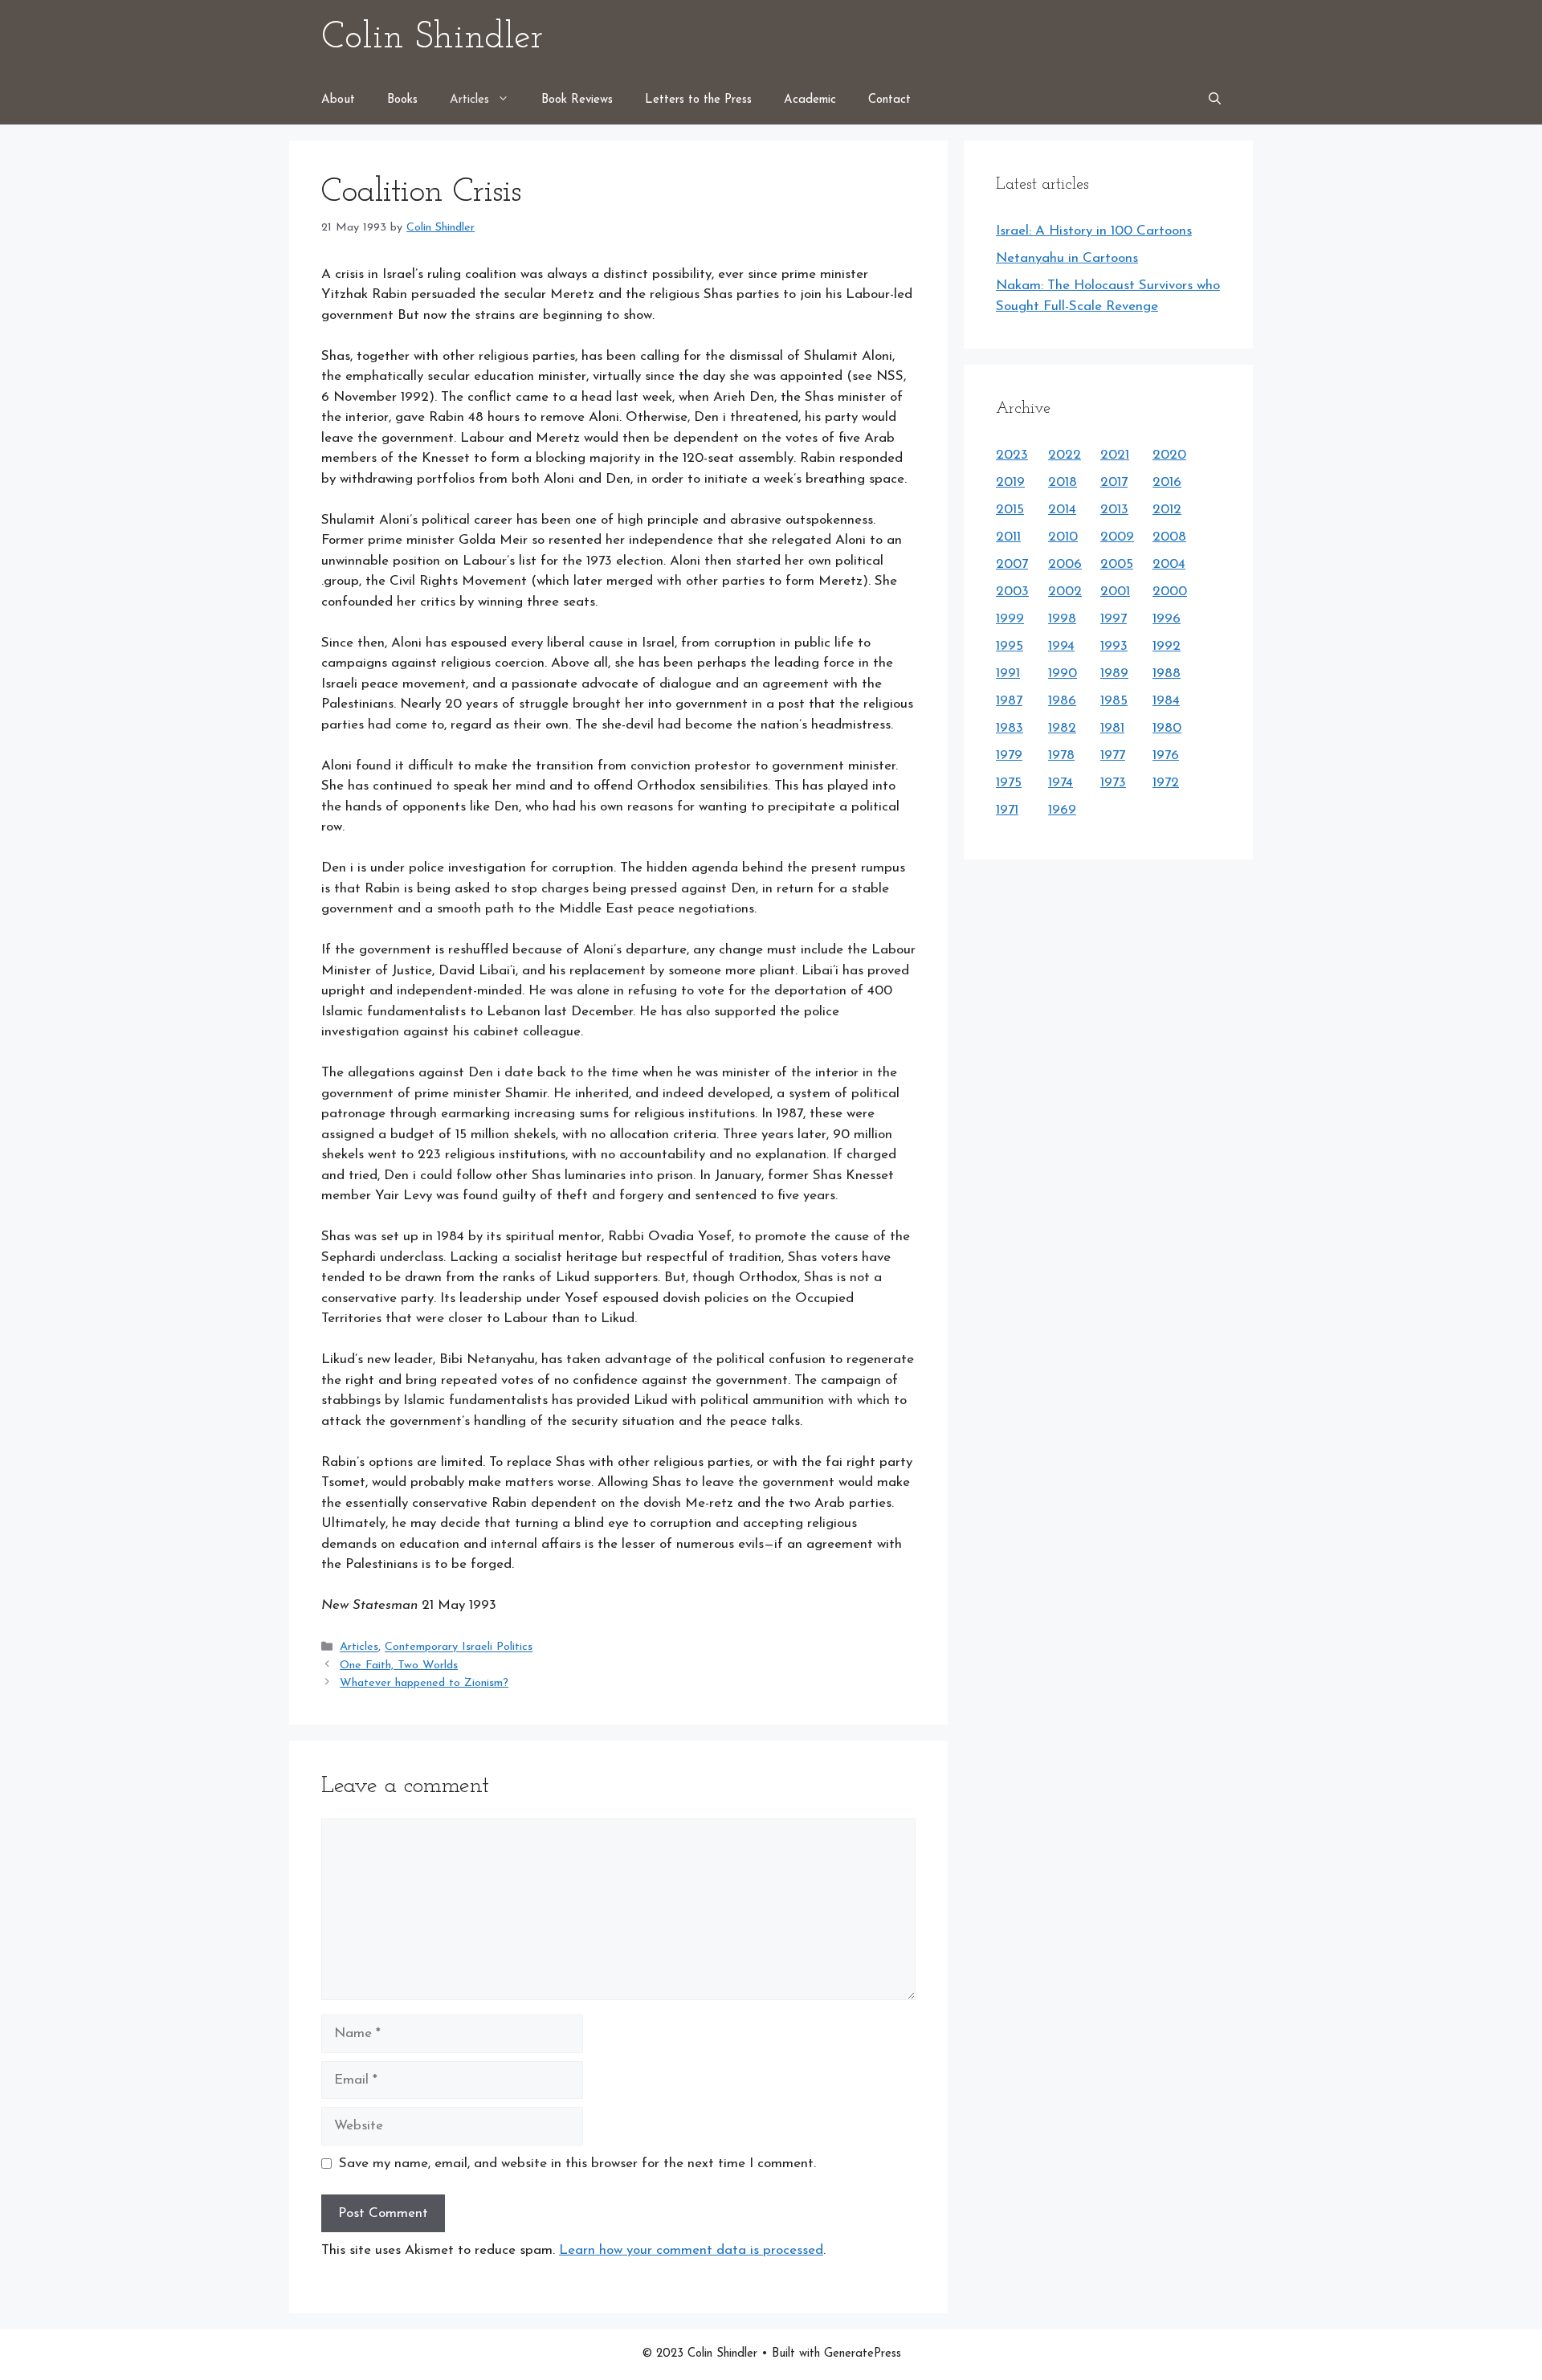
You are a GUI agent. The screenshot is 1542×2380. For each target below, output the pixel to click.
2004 (1169, 564)
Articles (469, 100)
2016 (1167, 482)
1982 (1062, 728)
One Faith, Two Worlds (399, 1666)
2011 (1008, 537)
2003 (1012, 592)
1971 (1007, 810)
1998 (1062, 619)
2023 (1012, 455)
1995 (1010, 646)
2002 (1065, 592)
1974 (1061, 783)
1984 (1166, 701)
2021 (1115, 455)
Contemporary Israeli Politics (459, 1648)
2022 (1065, 455)
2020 (1169, 455)
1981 (1112, 728)
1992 (1167, 646)
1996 (1167, 619)
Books (402, 100)
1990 (1063, 674)
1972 (1166, 783)
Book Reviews (577, 100)
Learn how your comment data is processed (691, 2250)
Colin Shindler (432, 38)
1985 (1114, 701)
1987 (1009, 701)
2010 (1063, 537)
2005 (1117, 564)
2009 (1117, 537)
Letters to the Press (698, 100)
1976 (1166, 755)
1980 (1167, 728)
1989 (1114, 674)
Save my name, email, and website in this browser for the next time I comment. (577, 2164)
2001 (1115, 592)
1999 (1010, 619)
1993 (1114, 646)
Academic (810, 100)
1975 (1009, 783)
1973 (1113, 783)
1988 (1167, 674)
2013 (1114, 510)
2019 (1010, 482)
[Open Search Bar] (1215, 100)
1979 (1009, 755)
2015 (1010, 510)
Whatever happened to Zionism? (424, 1683)
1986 (1062, 701)
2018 (1063, 482)
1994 (1061, 646)
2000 (1170, 592)
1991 (1008, 674)
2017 (1114, 482)
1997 (1114, 619)
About (338, 100)
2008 (1169, 537)
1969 (1062, 810)
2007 (1012, 564)
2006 (1065, 564)
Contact (889, 100)
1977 (1113, 755)
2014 (1062, 510)
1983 (1010, 728)
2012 (1167, 510)
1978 (1061, 755)
